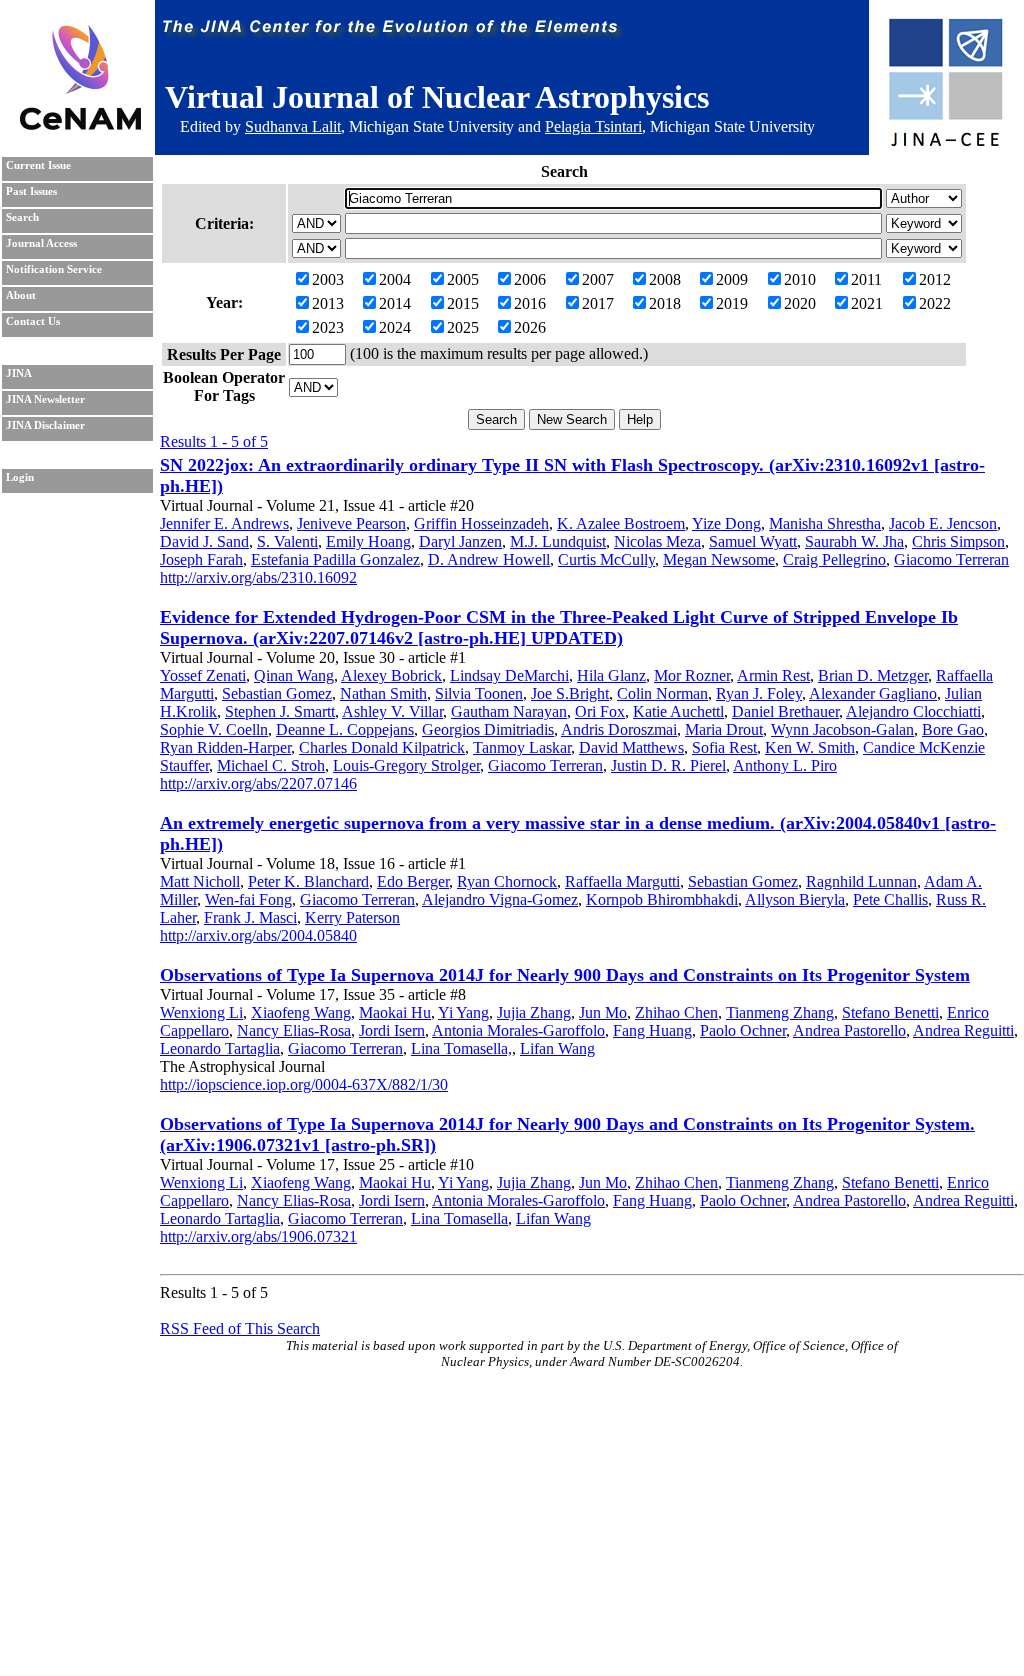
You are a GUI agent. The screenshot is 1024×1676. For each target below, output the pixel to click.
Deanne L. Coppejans (345, 729)
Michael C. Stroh (271, 765)
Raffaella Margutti (622, 881)
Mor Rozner (692, 675)
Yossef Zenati (203, 675)
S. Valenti (287, 541)
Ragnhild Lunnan (861, 881)
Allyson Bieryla (795, 899)
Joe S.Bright (570, 693)
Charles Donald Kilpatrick (382, 747)
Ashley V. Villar (392, 711)
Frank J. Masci (250, 917)
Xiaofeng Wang (301, 1012)
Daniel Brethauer (785, 711)
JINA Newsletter (45, 399)
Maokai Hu (395, 1012)
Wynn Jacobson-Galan (842, 729)
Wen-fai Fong (248, 899)
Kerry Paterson (352, 917)
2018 (665, 303)
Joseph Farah (201, 559)
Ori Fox (600, 711)
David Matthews (631, 747)
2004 (395, 279)
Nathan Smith (383, 693)
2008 (665, 279)
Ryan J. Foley (759, 693)
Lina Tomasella (459, 1218)
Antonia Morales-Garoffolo (518, 1030)
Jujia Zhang (534, 1012)
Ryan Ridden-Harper (225, 747)
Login (20, 477)
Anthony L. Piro (785, 765)
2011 (866, 279)
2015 (463, 303)
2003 (328, 279)
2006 (530, 279)
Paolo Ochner (743, 1030)
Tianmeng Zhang (780, 1012)
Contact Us (33, 321)
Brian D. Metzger (873, 675)
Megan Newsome (719, 559)
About (21, 295)
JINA (19, 373)
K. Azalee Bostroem (621, 523)
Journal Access (41, 243)
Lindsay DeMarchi (509, 675)
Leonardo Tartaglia (220, 1048)
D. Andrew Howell (489, 559)
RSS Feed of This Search (240, 1328)
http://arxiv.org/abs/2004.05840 (258, 935)
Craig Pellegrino (834, 559)
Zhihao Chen (676, 1012)
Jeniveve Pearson (351, 523)
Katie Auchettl (678, 711)
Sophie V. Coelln (214, 729)
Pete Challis (890, 899)
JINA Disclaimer (45, 425)
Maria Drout (724, 729)
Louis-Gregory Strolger (406, 765)
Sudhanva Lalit (293, 126)
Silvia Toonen (479, 693)
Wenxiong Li (201, 1012)
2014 (395, 303)
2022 (935, 303)
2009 (732, 279)
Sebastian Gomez (277, 693)
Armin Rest (773, 675)
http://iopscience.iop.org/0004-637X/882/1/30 (304, 1084)
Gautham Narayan (509, 711)
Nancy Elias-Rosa (294, 1030)
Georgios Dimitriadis (488, 729)
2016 (530, 303)
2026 (530, 327)
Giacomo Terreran (951, 559)
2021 (867, 303)
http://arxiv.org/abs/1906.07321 (258, 1236)
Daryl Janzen (460, 541)
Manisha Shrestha (825, 523)
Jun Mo (603, 1012)
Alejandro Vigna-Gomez (500, 899)
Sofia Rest (724, 747)
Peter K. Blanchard (308, 881)
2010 (800, 279)
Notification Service (54, 269)
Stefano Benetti (890, 1012)
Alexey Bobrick (391, 675)
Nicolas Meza (657, 541)
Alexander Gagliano (873, 693)
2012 (935, 279)
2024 (395, 327)
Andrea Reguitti (963, 1030)
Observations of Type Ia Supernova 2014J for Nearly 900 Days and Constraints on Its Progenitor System (565, 975)
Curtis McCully (606, 559)
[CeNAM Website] (80, 124)
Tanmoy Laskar (522, 747)
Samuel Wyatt (753, 541)
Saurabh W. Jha (854, 541)
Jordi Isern (392, 1030)
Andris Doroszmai (619, 729)
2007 (598, 279)
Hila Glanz (611, 675)
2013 (328, 303)
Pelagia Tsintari (593, 126)
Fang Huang (652, 1030)
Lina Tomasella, (461, 1048)
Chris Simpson (958, 541)
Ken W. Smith (810, 747)
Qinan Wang (294, 675)
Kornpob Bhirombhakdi (662, 899)
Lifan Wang (557, 1048)
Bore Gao (953, 729)
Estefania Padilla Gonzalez (335, 559)
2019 (732, 303)
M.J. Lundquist (558, 541)
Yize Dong (726, 523)
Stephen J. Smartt (280, 711)
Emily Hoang (368, 541)
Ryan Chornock (507, 881)
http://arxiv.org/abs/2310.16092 (258, 577)
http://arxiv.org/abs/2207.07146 (258, 783)
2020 (800, 303)
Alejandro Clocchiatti (913, 711)
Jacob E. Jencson (943, 523)
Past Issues (31, 191)
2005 (463, 279)
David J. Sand (204, 541)
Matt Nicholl (200, 881)
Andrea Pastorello (849, 1030)
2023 (328, 327)
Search (22, 217)
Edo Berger (413, 881)
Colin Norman (662, 693)
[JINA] (945, 142)
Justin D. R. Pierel (668, 765)
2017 (598, 303)
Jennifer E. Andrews (224, 523)
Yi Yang (463, 1012)
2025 (463, 327)
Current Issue (38, 165)
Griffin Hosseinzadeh (481, 523)
